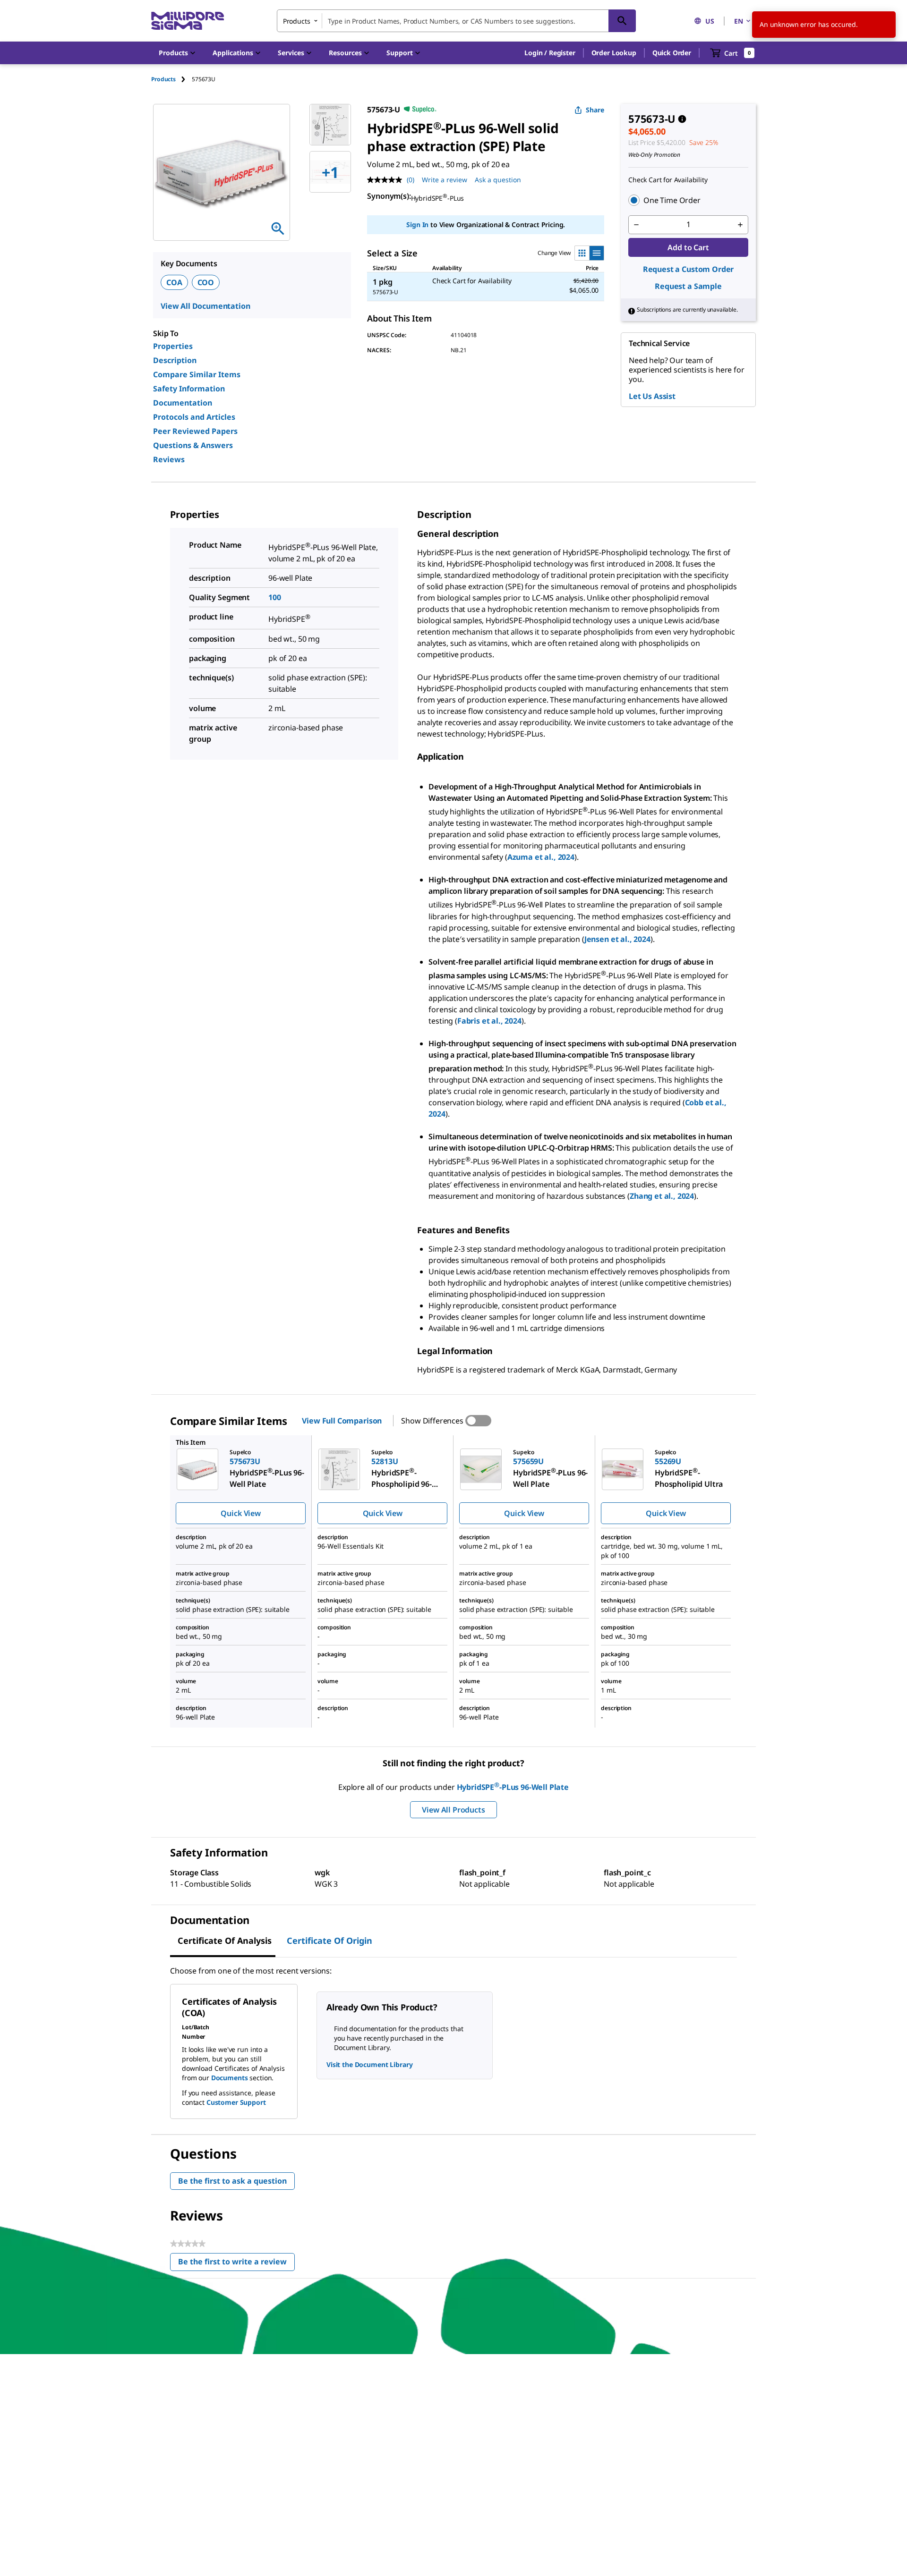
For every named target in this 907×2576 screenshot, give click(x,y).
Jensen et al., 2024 (617, 939)
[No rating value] (387, 180)
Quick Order (672, 53)
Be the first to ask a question (232, 2181)
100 (275, 597)
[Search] (622, 21)
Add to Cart (688, 247)
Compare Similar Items (197, 374)
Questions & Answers (193, 445)
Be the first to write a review (236, 2264)
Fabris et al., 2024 (489, 1021)
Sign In (417, 225)
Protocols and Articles (194, 417)
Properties (173, 346)
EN (739, 21)
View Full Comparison (342, 1421)
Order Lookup (614, 53)
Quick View (240, 1513)
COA (174, 282)
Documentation (183, 403)
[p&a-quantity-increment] (740, 225)
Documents (230, 2078)
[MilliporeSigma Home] (188, 21)
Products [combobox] (297, 21)
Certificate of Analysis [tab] (225, 1940)
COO (206, 282)
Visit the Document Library (369, 2064)
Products (163, 79)
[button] (550, 53)
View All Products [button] (453, 1810)
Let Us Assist (652, 396)
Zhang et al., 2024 (662, 1196)
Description (175, 360)
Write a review (445, 180)
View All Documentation (205, 306)
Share (595, 110)
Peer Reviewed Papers (195, 431)
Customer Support (236, 2102)
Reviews (169, 459)
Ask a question (498, 180)
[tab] (171, 79)
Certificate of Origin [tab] (329, 1940)
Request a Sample (688, 286)
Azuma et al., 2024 (541, 857)
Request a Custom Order (688, 269)
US (710, 21)
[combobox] (456, 21)
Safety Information (189, 389)
